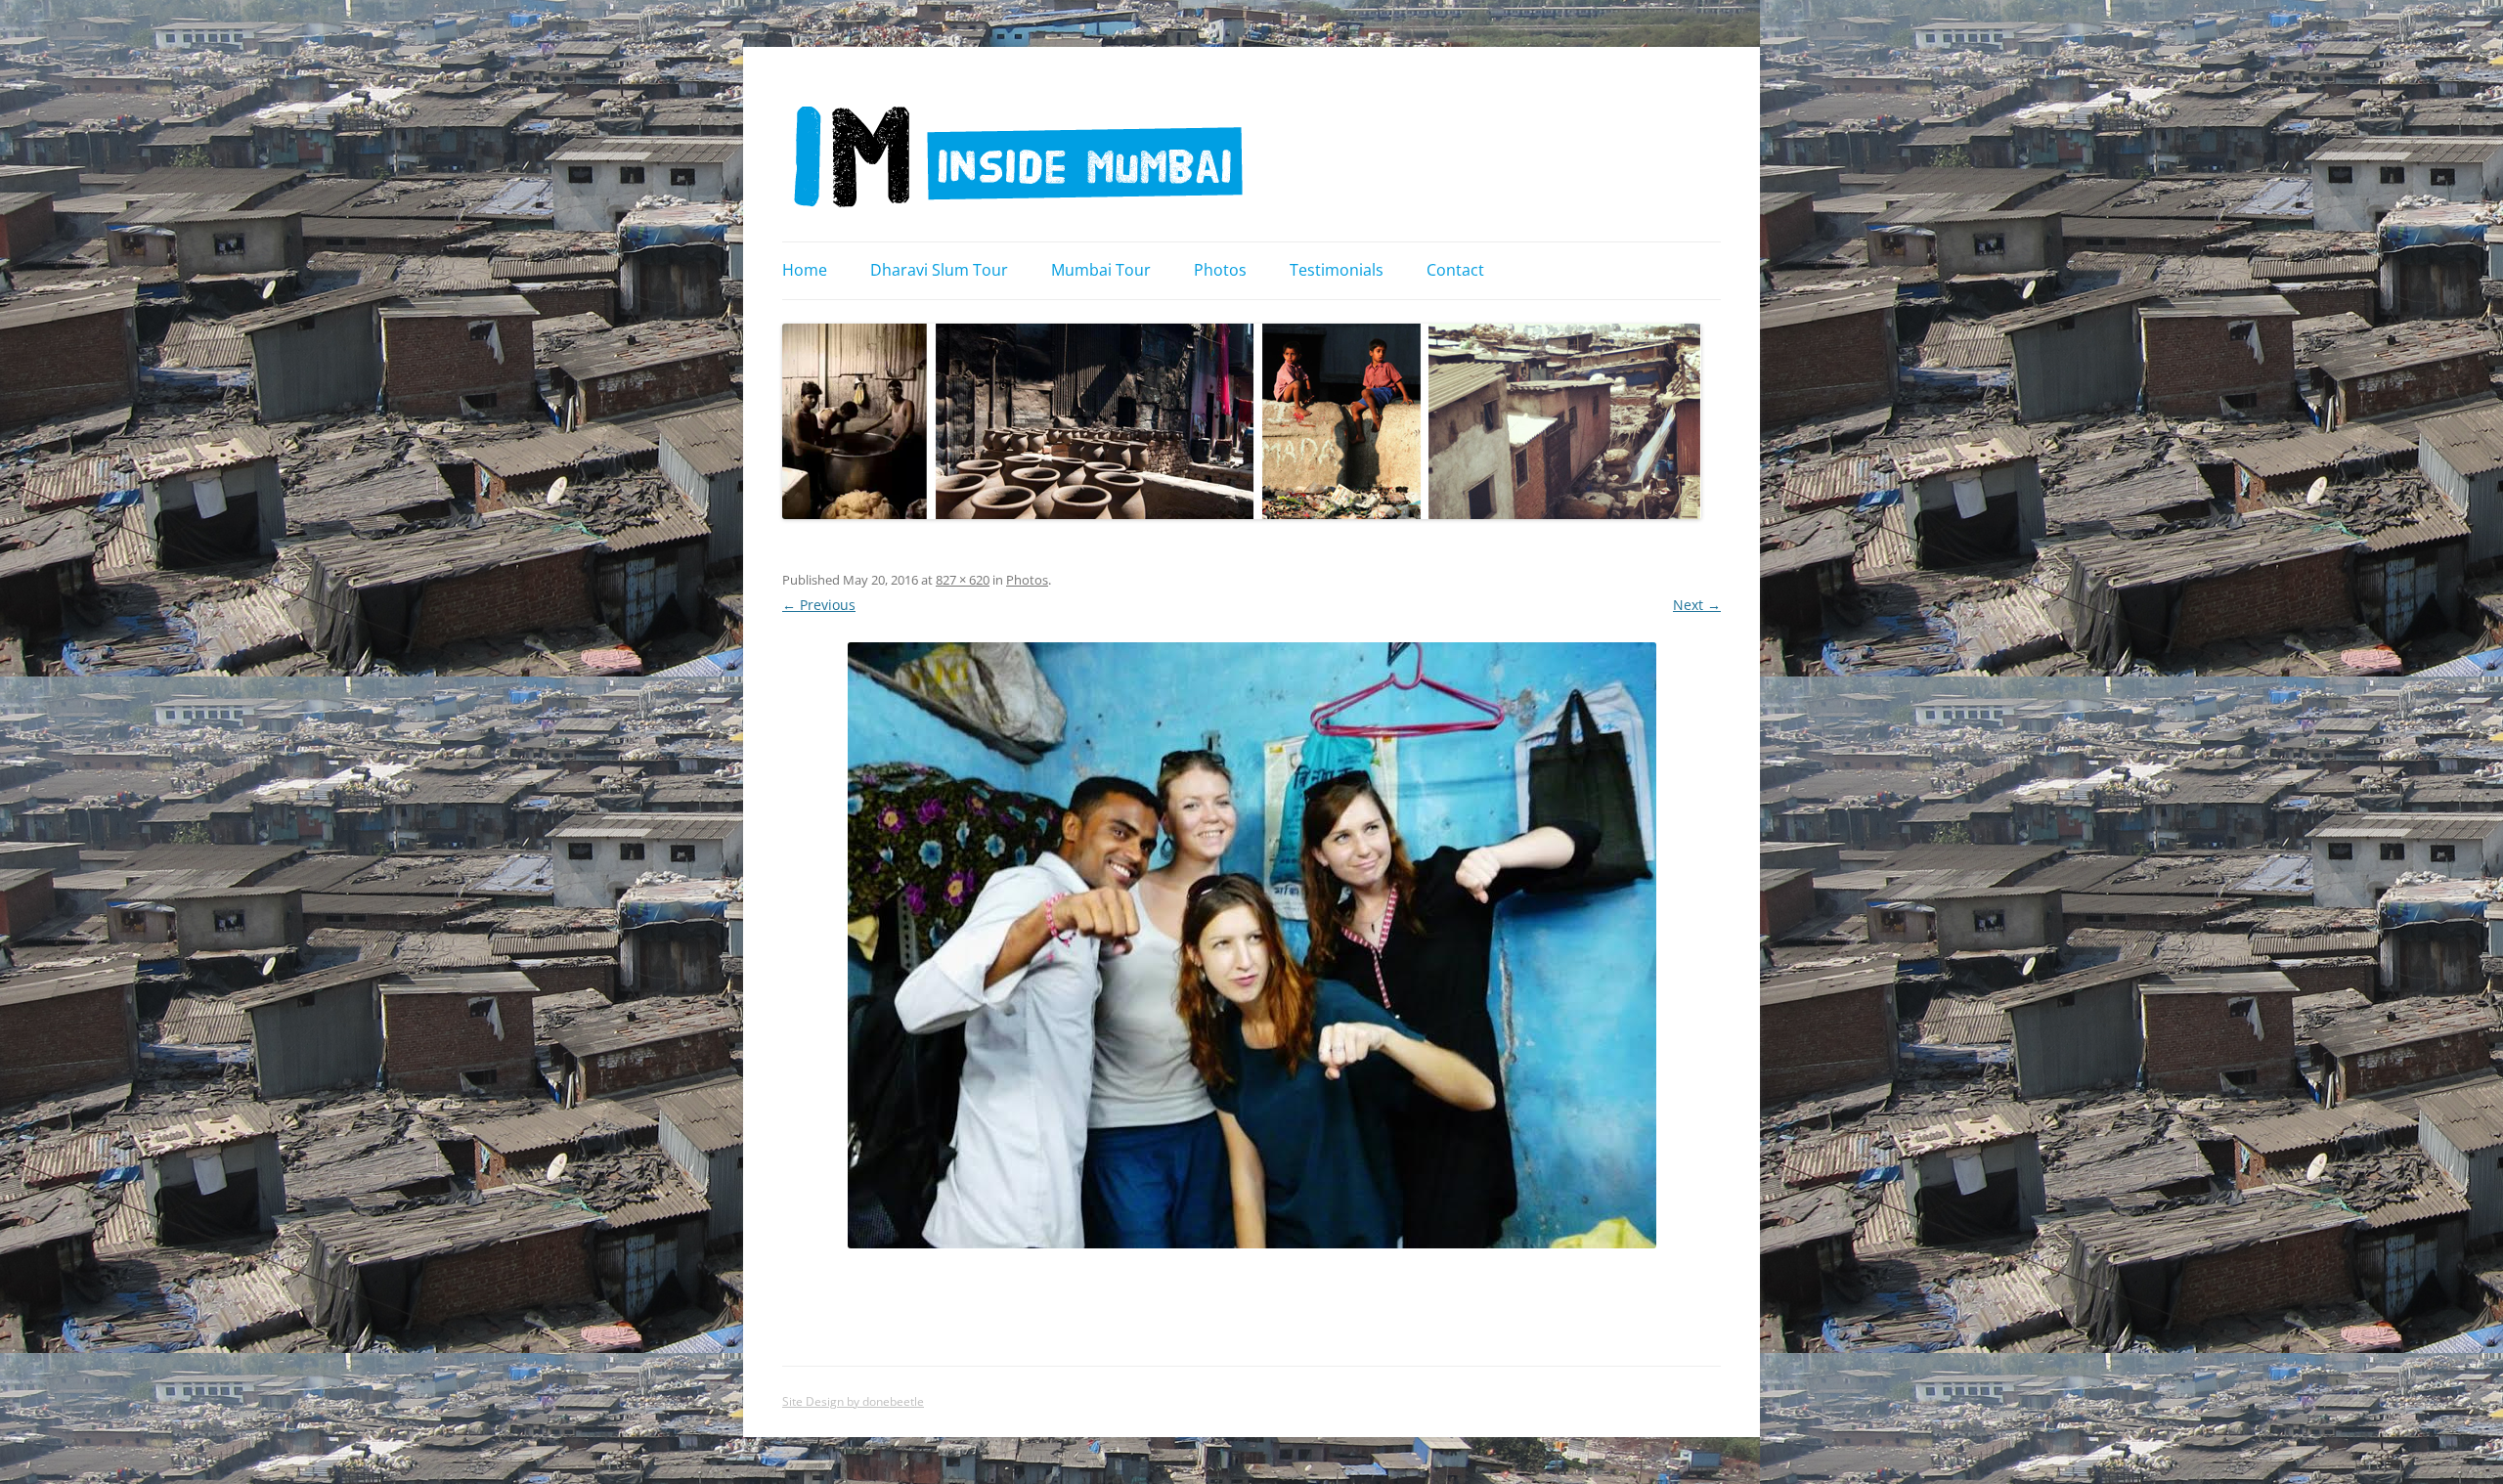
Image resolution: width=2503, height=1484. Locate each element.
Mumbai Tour (1101, 270)
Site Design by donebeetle (853, 1401)
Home (805, 270)
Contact (1455, 270)
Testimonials (1337, 270)
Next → (1697, 605)
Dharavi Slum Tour (939, 270)
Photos (1220, 270)
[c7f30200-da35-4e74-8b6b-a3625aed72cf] (1251, 945)
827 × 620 (963, 580)
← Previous (819, 605)
